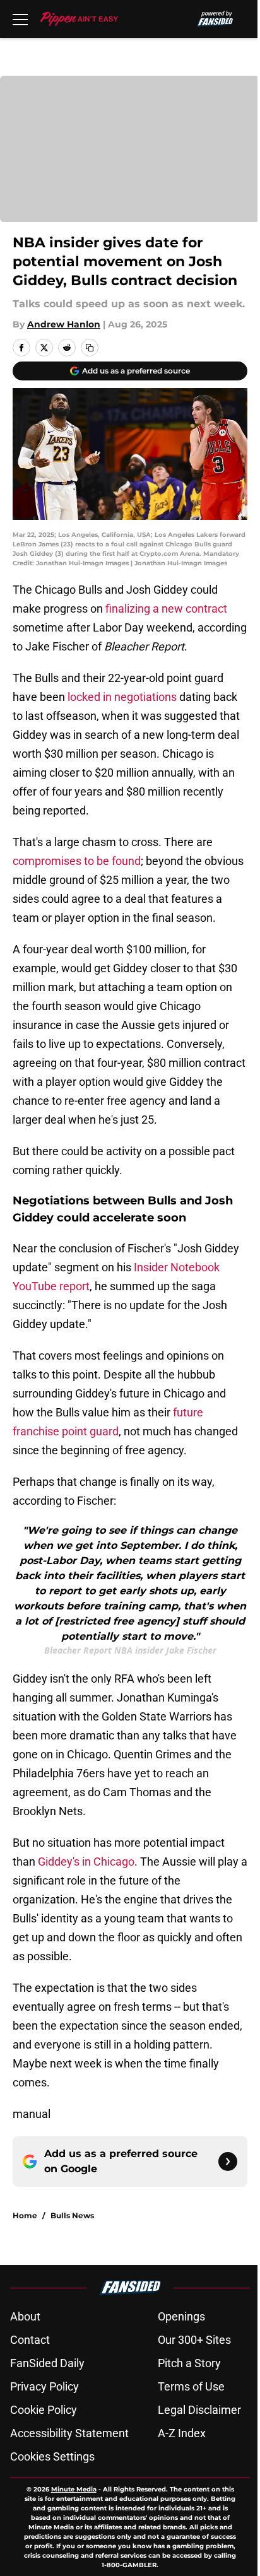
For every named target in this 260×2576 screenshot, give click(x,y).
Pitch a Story (189, 2363)
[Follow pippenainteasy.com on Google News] (228, 2161)
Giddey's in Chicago (86, 1861)
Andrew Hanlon (64, 324)
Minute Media (74, 2489)
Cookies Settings (52, 2456)
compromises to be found (77, 861)
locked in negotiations (122, 697)
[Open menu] (20, 19)
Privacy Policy (44, 2386)
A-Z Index (182, 2433)
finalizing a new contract (166, 609)
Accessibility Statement (69, 2433)
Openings (181, 2316)
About (25, 2316)
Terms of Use (191, 2386)
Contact (30, 2340)
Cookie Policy (44, 2410)
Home (25, 2215)
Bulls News (72, 2215)
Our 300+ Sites (194, 2340)
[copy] (90, 348)
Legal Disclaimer (199, 2410)
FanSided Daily (47, 2363)
